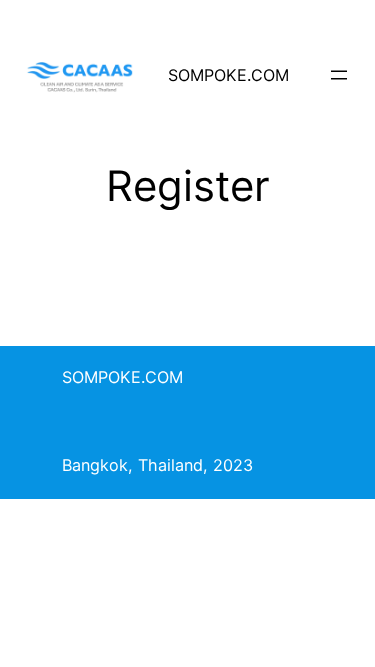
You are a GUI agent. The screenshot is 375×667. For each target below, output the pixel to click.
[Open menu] (339, 75)
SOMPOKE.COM (228, 75)
